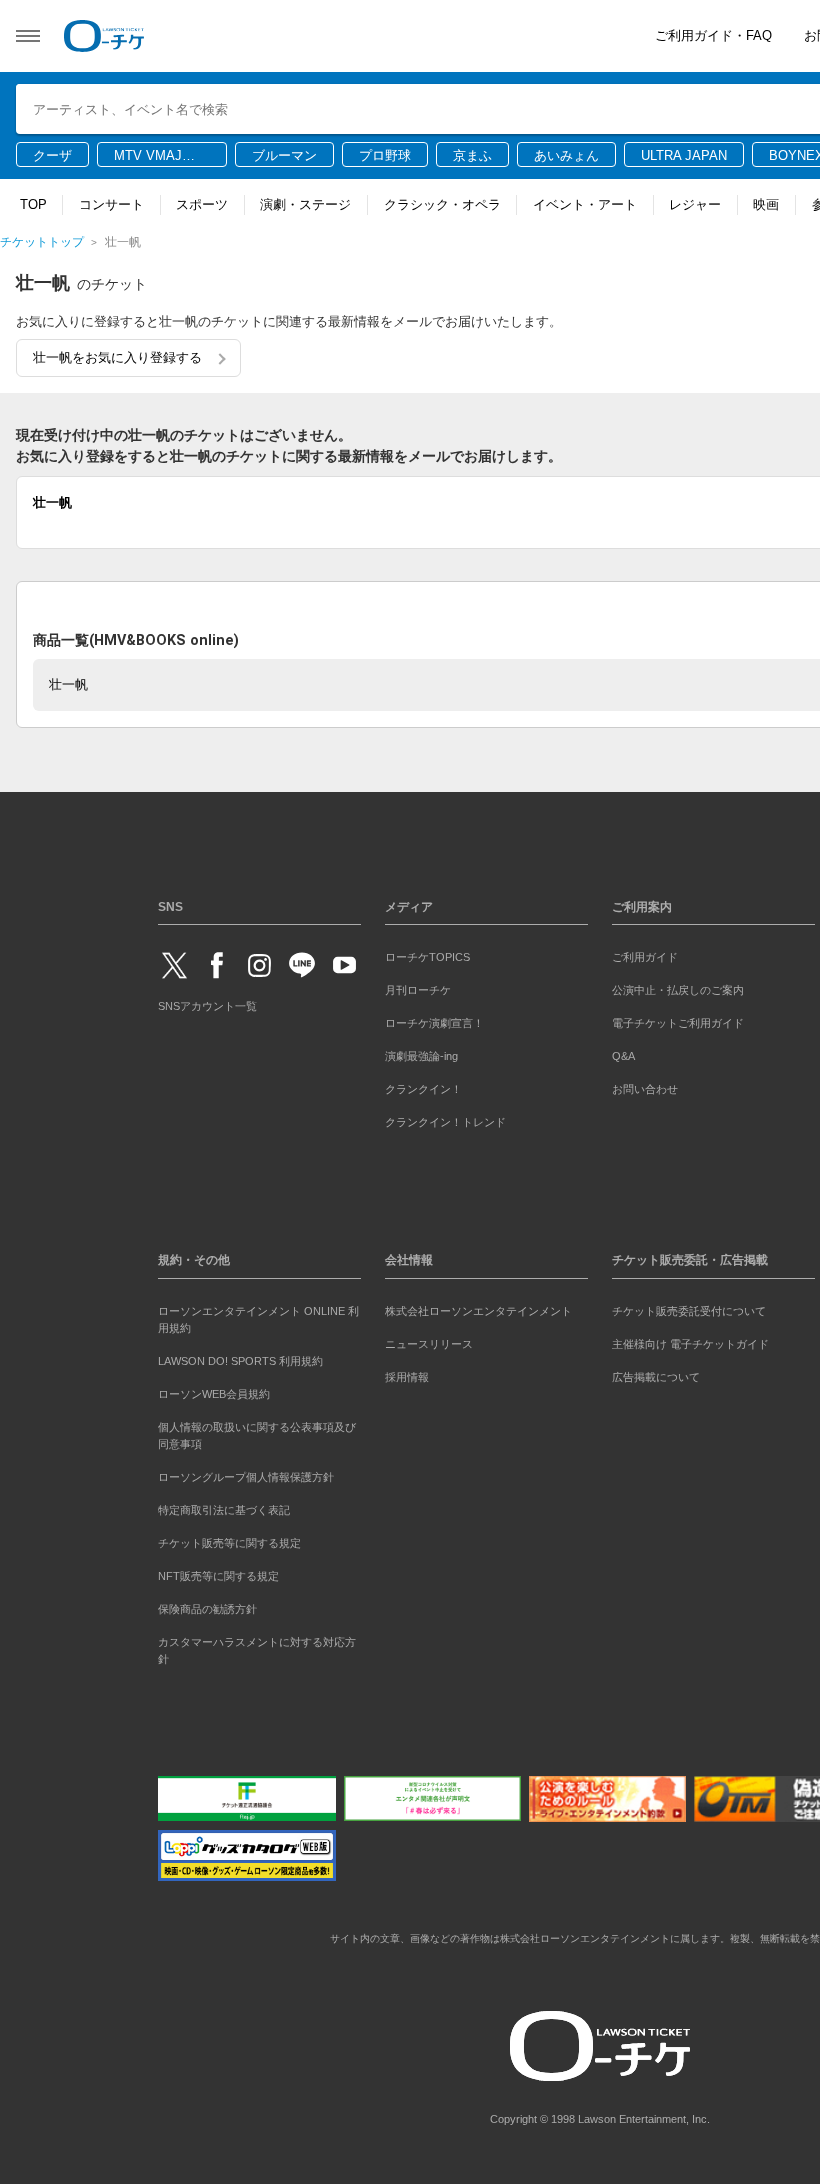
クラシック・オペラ (442, 204)
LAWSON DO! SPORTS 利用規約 (240, 1361)
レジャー (695, 204)
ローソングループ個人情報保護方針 (246, 1477)
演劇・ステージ (305, 204)
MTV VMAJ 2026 (148, 157)
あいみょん (566, 155)
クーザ (52, 155)
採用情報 (407, 1377)
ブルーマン (284, 155)
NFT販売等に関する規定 (218, 1576)
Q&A (623, 1056)
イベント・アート (585, 204)
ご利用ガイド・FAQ (713, 35)
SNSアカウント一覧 (207, 1006)
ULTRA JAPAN (684, 155)
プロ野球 (385, 155)
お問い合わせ (645, 1089)
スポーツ (202, 204)
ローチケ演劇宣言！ (434, 1023)
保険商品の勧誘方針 (207, 1609)
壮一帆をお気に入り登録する (117, 357)
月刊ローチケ (418, 990)
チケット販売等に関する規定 (229, 1543)
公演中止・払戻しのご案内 (678, 990)
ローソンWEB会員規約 (214, 1394)
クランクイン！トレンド (445, 1122)
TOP (33, 204)
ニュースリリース (429, 1344)
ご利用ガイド (645, 957)
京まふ (472, 155)
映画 (766, 204)
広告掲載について (656, 1377)
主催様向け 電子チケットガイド (690, 1344)
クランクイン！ (423, 1089)
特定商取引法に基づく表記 (224, 1510)
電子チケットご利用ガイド (678, 1023)
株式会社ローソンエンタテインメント (478, 1311)
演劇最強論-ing (421, 1056)
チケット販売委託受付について (689, 1311)
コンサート (111, 204)
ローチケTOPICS (427, 957)
